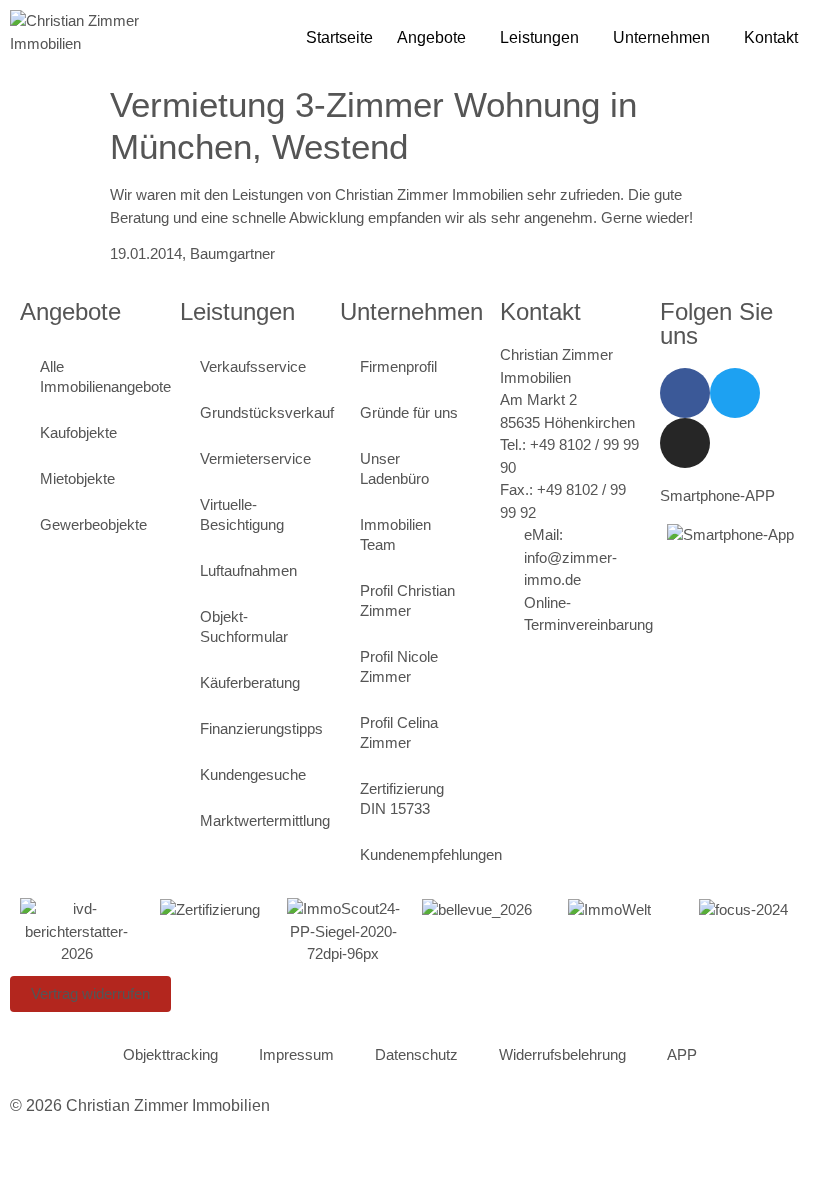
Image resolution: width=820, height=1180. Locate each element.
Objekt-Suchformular (244, 626)
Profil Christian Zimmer (407, 600)
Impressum (296, 1054)
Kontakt (771, 37)
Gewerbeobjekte (93, 524)
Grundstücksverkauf (260, 412)
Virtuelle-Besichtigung (242, 514)
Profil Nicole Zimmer (399, 666)
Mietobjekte (77, 478)
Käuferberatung (250, 682)
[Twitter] (735, 393)
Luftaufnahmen (248, 570)
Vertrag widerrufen (90, 993)
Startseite (339, 37)
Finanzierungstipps (260, 728)
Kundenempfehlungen (420, 854)
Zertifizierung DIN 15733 (402, 798)
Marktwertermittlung (260, 820)
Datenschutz (416, 1054)
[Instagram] (685, 443)
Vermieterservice (255, 458)
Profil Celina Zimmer (399, 732)
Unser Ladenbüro (394, 468)
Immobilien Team (395, 534)
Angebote (431, 37)
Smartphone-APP (717, 495)
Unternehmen (661, 37)
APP (682, 1054)
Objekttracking (170, 1054)
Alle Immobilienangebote (100, 376)
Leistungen (539, 37)
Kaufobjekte (78, 432)
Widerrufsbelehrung (562, 1054)
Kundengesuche (253, 774)
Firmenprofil (398, 366)
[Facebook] (685, 393)
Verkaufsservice (253, 366)
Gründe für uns (409, 412)
